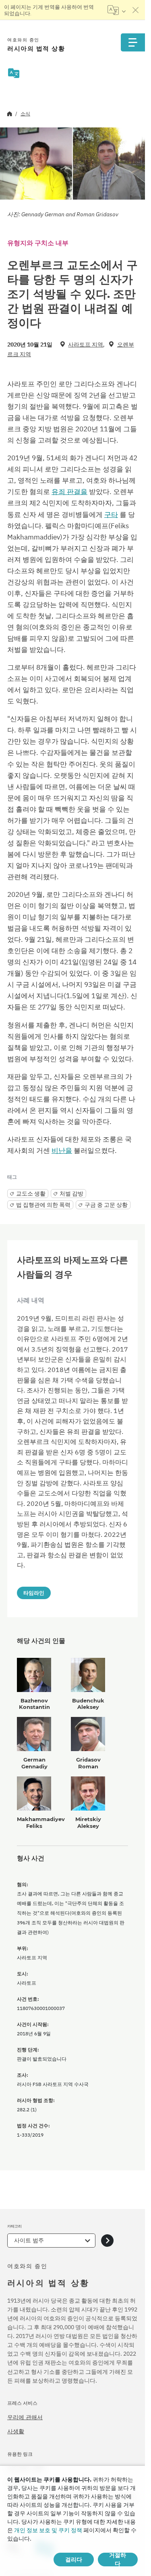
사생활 (16, 2431)
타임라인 (34, 1593)
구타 (111, 515)
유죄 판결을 (69, 492)
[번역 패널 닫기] (136, 10)
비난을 (62, 1151)
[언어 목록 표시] (117, 10)
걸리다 (74, 2560)
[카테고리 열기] (107, 2241)
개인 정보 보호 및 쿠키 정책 (48, 2530)
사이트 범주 (29, 2240)
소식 (25, 114)
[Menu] (133, 42)
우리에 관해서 (25, 2417)
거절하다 (118, 2560)
